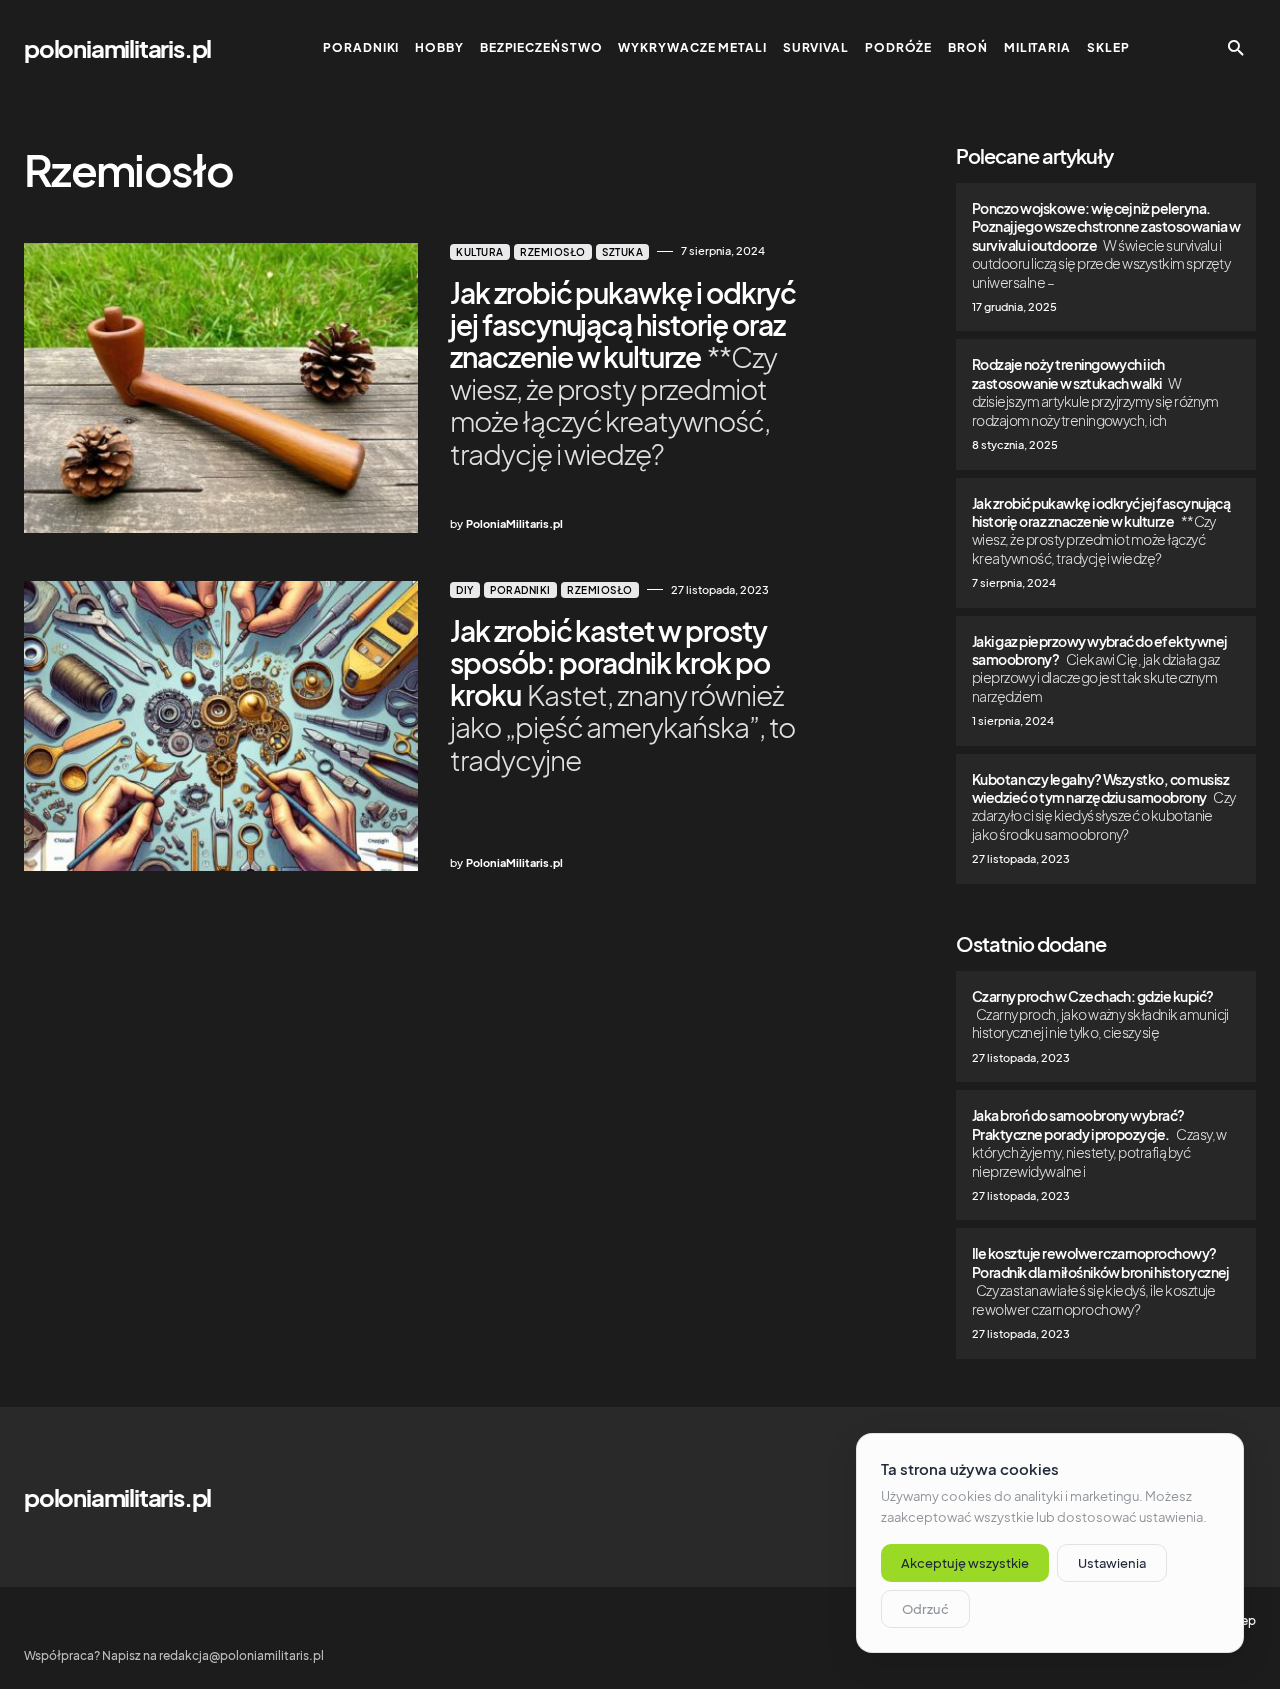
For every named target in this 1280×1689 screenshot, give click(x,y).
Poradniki (520, 590)
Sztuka (622, 252)
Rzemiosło (553, 252)
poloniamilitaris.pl (117, 48)
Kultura (480, 252)
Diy (465, 590)
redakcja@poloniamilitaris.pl (241, 1655)
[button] (1236, 48)
